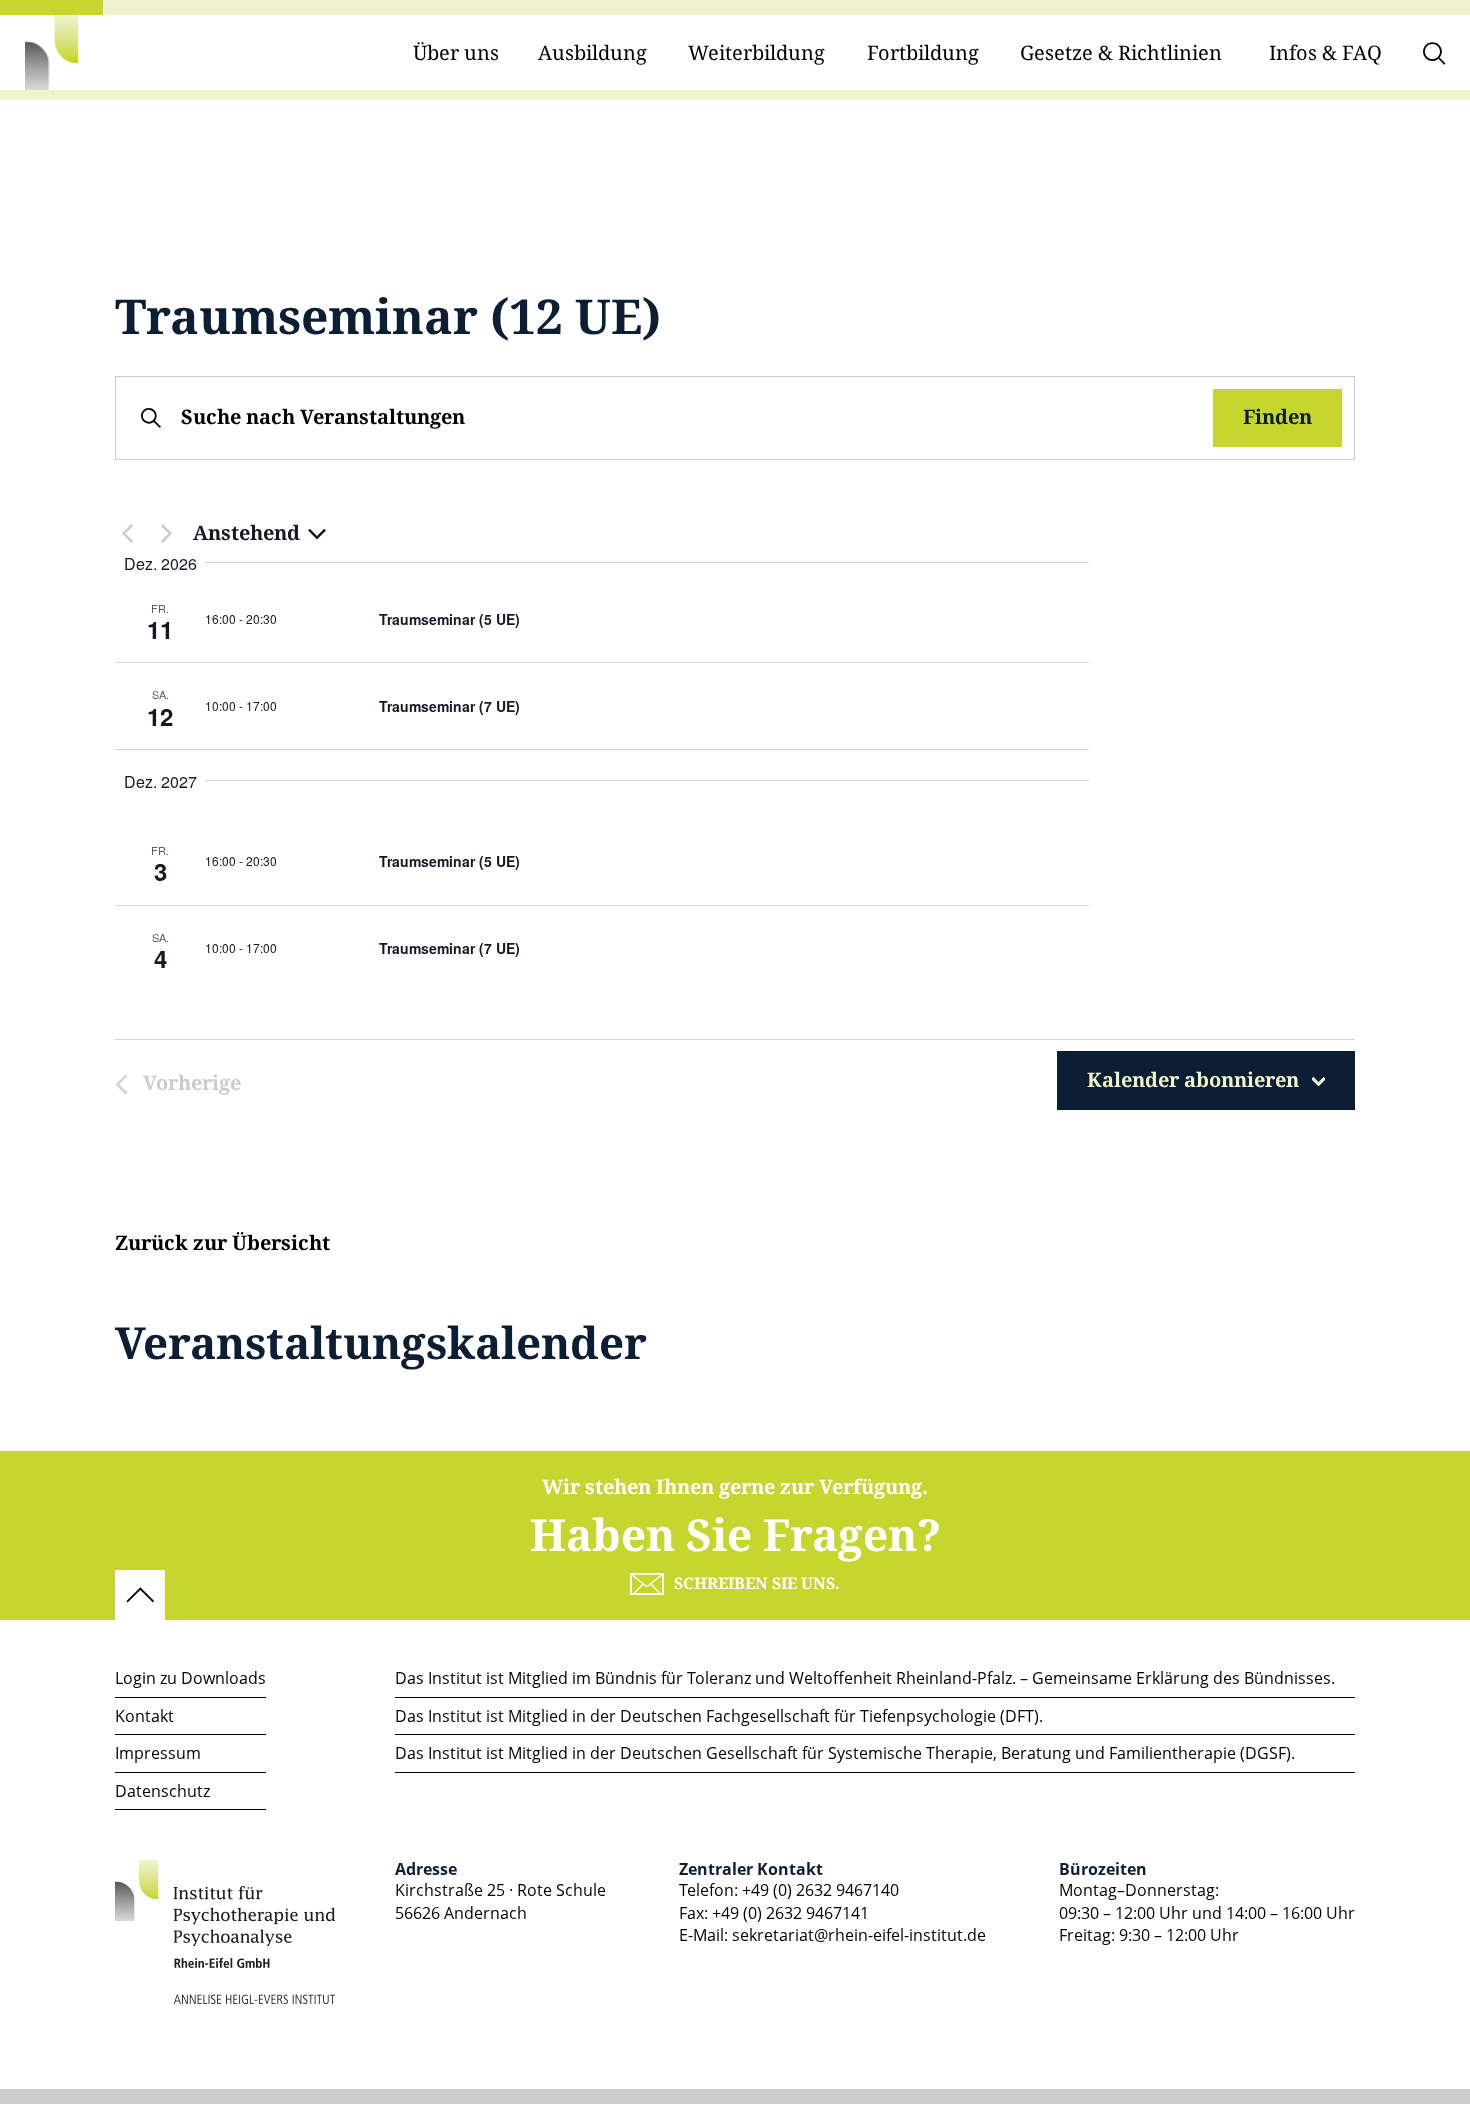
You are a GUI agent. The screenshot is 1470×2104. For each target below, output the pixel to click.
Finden (1277, 417)
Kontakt (144, 1716)
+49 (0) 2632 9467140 (820, 1890)
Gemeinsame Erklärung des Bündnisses (1181, 1678)
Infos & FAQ (1325, 53)
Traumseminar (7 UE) (449, 706)
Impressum (158, 1753)
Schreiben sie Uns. (757, 1584)
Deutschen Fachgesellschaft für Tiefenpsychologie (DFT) (829, 1716)
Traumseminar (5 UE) (449, 619)
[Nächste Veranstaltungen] (166, 534)
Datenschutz (162, 1791)
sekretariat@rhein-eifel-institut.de (859, 1935)
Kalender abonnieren (1193, 1080)
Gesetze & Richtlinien (1121, 53)
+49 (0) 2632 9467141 (790, 1913)
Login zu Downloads (190, 1678)
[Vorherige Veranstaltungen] (127, 534)
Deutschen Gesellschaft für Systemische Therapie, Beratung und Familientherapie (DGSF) (955, 1753)
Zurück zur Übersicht (222, 1244)
